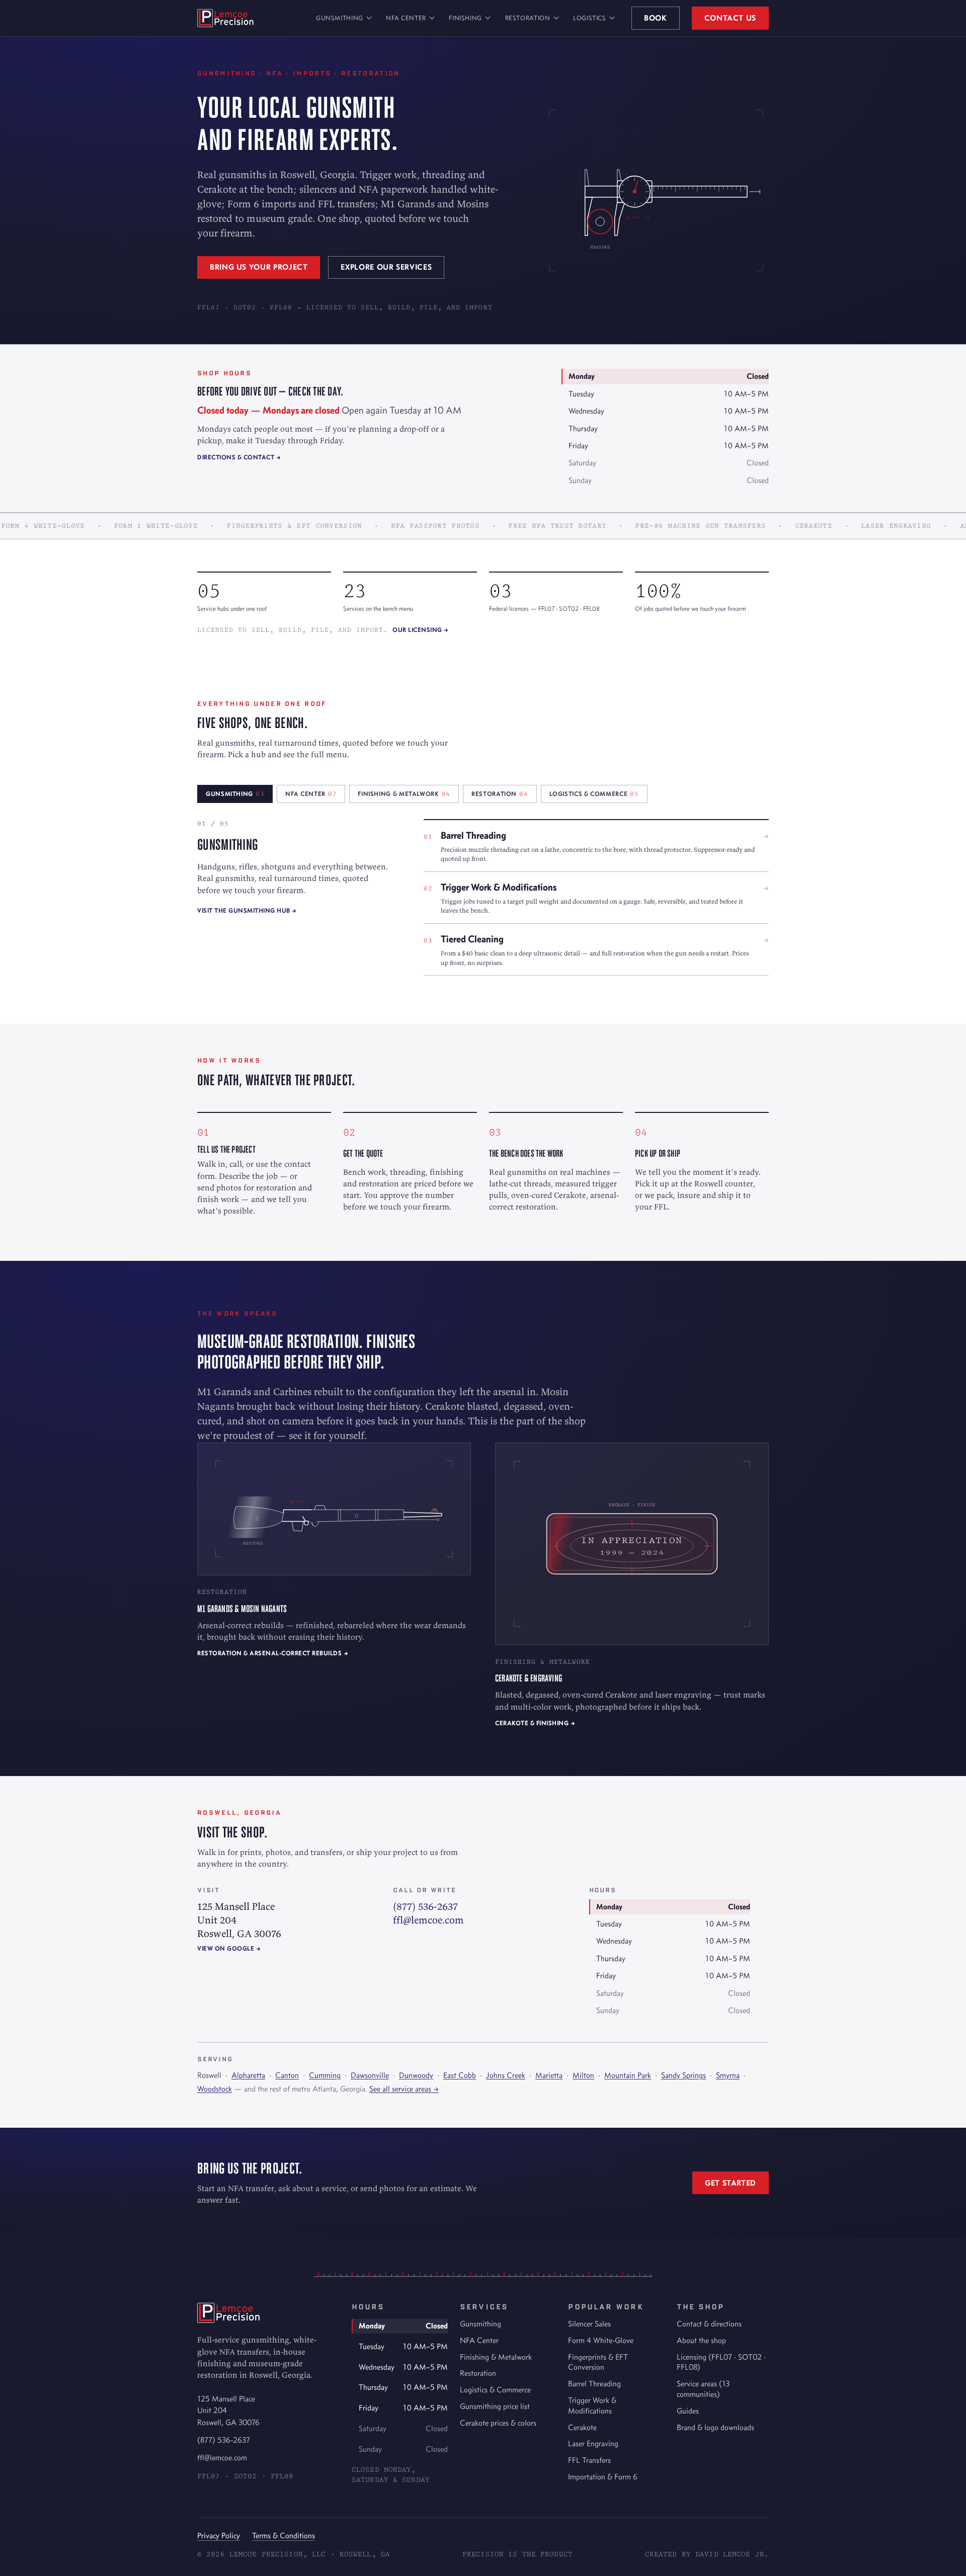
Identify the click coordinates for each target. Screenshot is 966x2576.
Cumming (325, 2075)
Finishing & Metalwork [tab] (404, 794)
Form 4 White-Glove (601, 2340)
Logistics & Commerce (495, 2390)
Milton (583, 2075)
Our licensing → (421, 630)
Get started (731, 2183)
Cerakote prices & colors (498, 2423)
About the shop (701, 2340)
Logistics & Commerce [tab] (594, 794)
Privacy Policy (219, 2535)
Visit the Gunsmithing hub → (247, 910)
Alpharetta (248, 2075)
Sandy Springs (683, 2075)
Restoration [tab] (500, 794)
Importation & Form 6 (603, 2477)
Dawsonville (370, 2075)
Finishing (465, 18)
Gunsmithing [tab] (235, 794)
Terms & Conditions (284, 2535)
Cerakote (582, 2427)
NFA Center (406, 18)
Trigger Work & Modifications (592, 2405)
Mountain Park (628, 2075)
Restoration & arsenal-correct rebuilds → (273, 1653)
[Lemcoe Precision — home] (225, 18)
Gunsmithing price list (495, 2406)
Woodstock (215, 2089)
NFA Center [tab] (311, 794)
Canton (287, 2075)
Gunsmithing (340, 18)
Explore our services (386, 267)
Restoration (528, 18)
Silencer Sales (589, 2324)
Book (656, 18)
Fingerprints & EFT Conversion (598, 2362)
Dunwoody (416, 2075)
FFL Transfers (589, 2460)
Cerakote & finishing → (535, 1723)
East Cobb (460, 2075)
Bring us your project (259, 267)
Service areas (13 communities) (703, 2389)
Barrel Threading (594, 2384)
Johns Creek (506, 2075)
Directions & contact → (239, 457)
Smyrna (728, 2075)
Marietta (549, 2075)
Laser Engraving (593, 2443)
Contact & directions (709, 2324)
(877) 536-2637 (425, 1906)
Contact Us (730, 18)
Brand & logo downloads (715, 2427)
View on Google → (229, 1948)
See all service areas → (404, 2089)
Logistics (590, 18)
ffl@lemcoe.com (428, 1920)
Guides (688, 2411)
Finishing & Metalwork (496, 2357)
